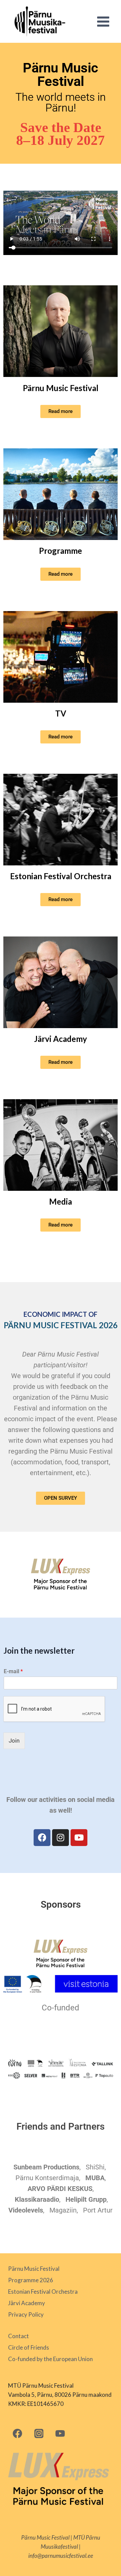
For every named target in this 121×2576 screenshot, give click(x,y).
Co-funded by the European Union (50, 2359)
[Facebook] (42, 1838)
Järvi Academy (61, 1039)
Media (61, 1201)
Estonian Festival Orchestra (61, 876)
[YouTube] (60, 2433)
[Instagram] (61, 1838)
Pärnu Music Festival (61, 388)
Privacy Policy (26, 2314)
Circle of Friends (29, 2347)
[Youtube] (79, 1838)
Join (14, 1741)
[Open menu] (103, 21)
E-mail (13, 1671)
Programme (61, 551)
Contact (18, 2336)
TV (61, 713)
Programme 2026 (31, 2280)
